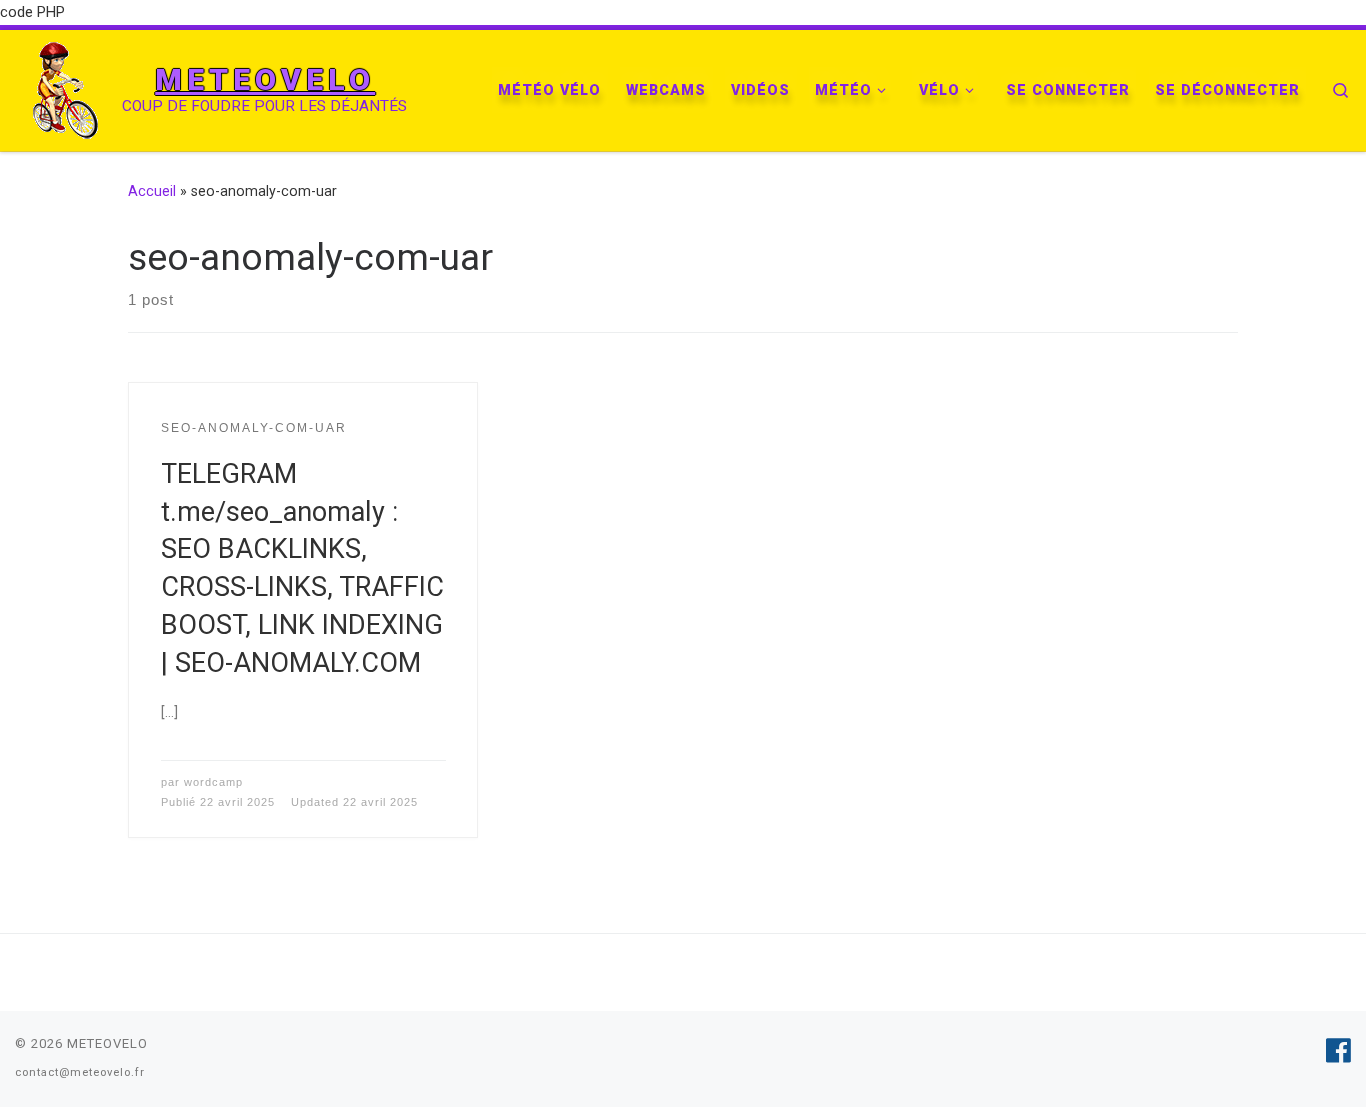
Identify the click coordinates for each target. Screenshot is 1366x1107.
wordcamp (213, 782)
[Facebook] (1338, 1051)
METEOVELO (107, 1043)
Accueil (152, 191)
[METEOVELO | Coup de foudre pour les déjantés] (65, 88)
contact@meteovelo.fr (80, 1072)
